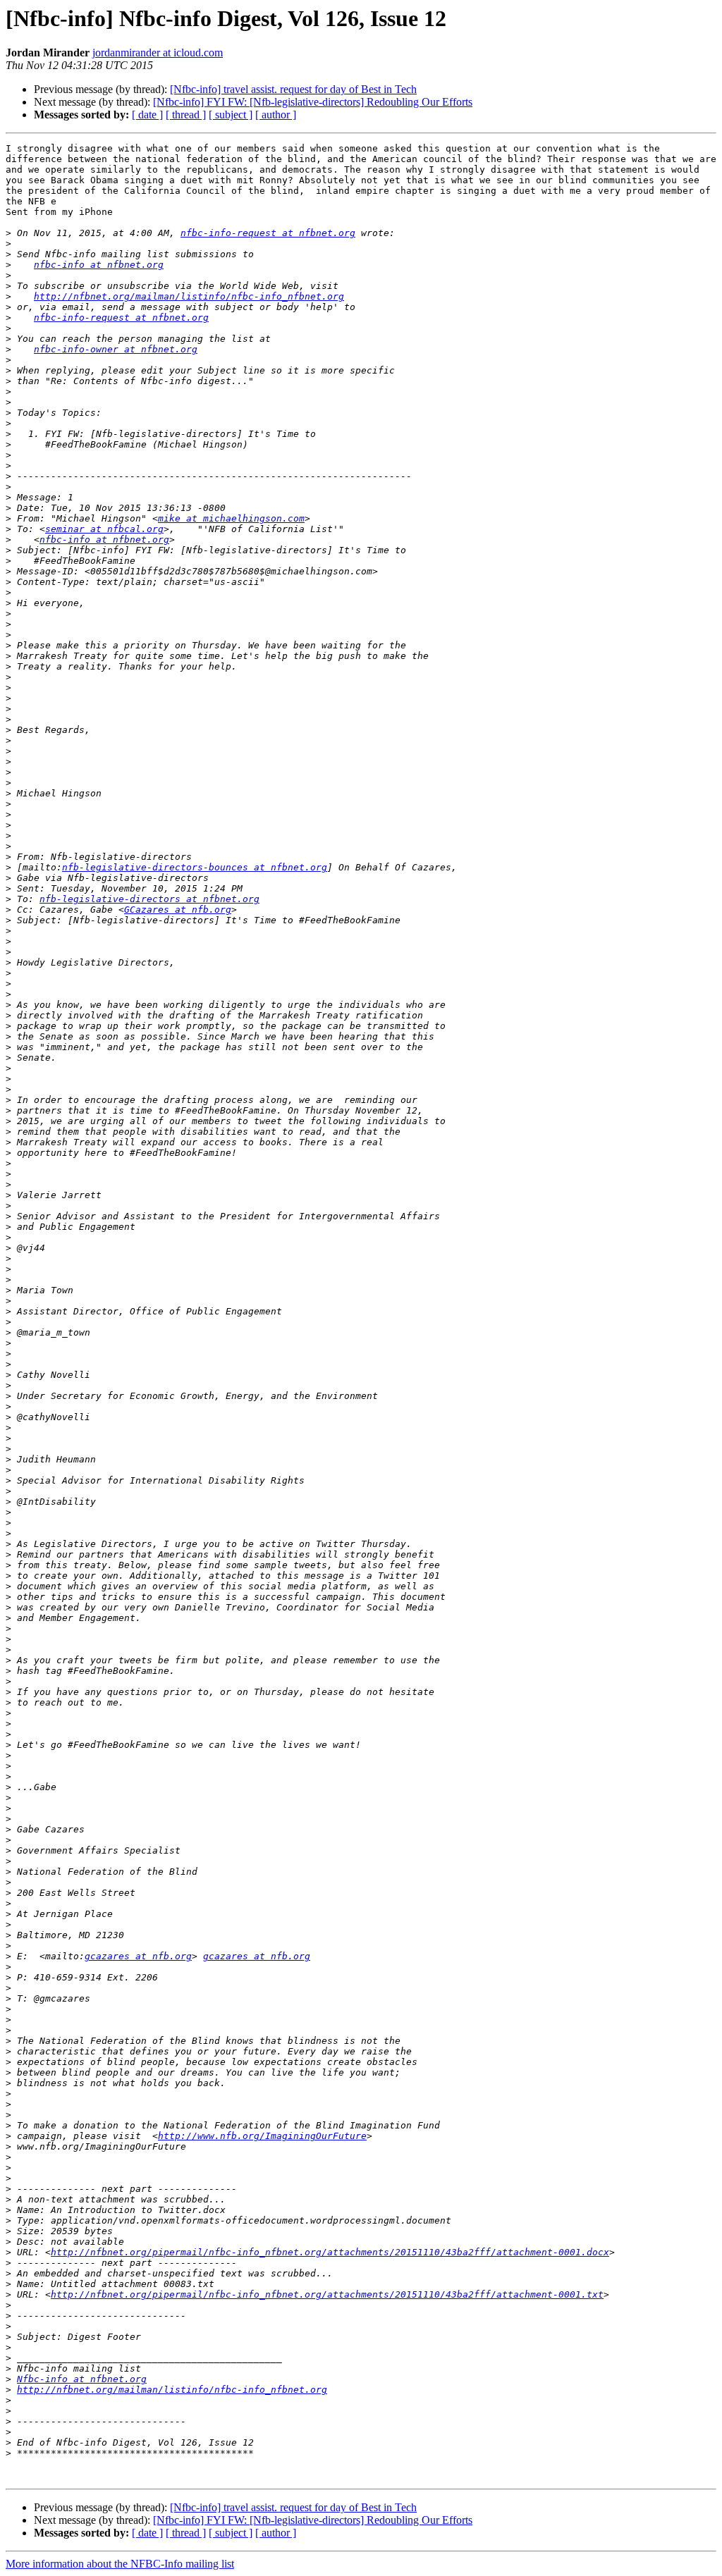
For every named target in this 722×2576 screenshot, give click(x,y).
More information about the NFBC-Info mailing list (120, 2564)
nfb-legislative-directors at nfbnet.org (149, 899)
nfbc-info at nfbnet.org (99, 265)
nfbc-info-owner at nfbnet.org (116, 349)
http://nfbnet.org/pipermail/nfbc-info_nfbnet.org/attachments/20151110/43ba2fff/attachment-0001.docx (330, 2252)
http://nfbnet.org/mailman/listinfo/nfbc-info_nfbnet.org (189, 296)
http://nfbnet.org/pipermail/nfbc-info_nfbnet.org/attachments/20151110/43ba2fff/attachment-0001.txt (327, 2294)
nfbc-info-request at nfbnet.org (268, 233)
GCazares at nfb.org (178, 910)
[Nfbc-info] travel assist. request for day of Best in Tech (293, 89)
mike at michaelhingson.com (231, 518)
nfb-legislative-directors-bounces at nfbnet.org (195, 867)
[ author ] (276, 115)
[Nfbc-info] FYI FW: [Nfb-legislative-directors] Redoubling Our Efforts (313, 102)
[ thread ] (186, 115)
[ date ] (147, 115)
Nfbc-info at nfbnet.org (82, 2379)
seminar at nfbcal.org (104, 529)
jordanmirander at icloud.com (158, 53)
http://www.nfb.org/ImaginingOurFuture (262, 2136)
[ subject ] (231, 115)
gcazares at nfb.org (138, 1956)
